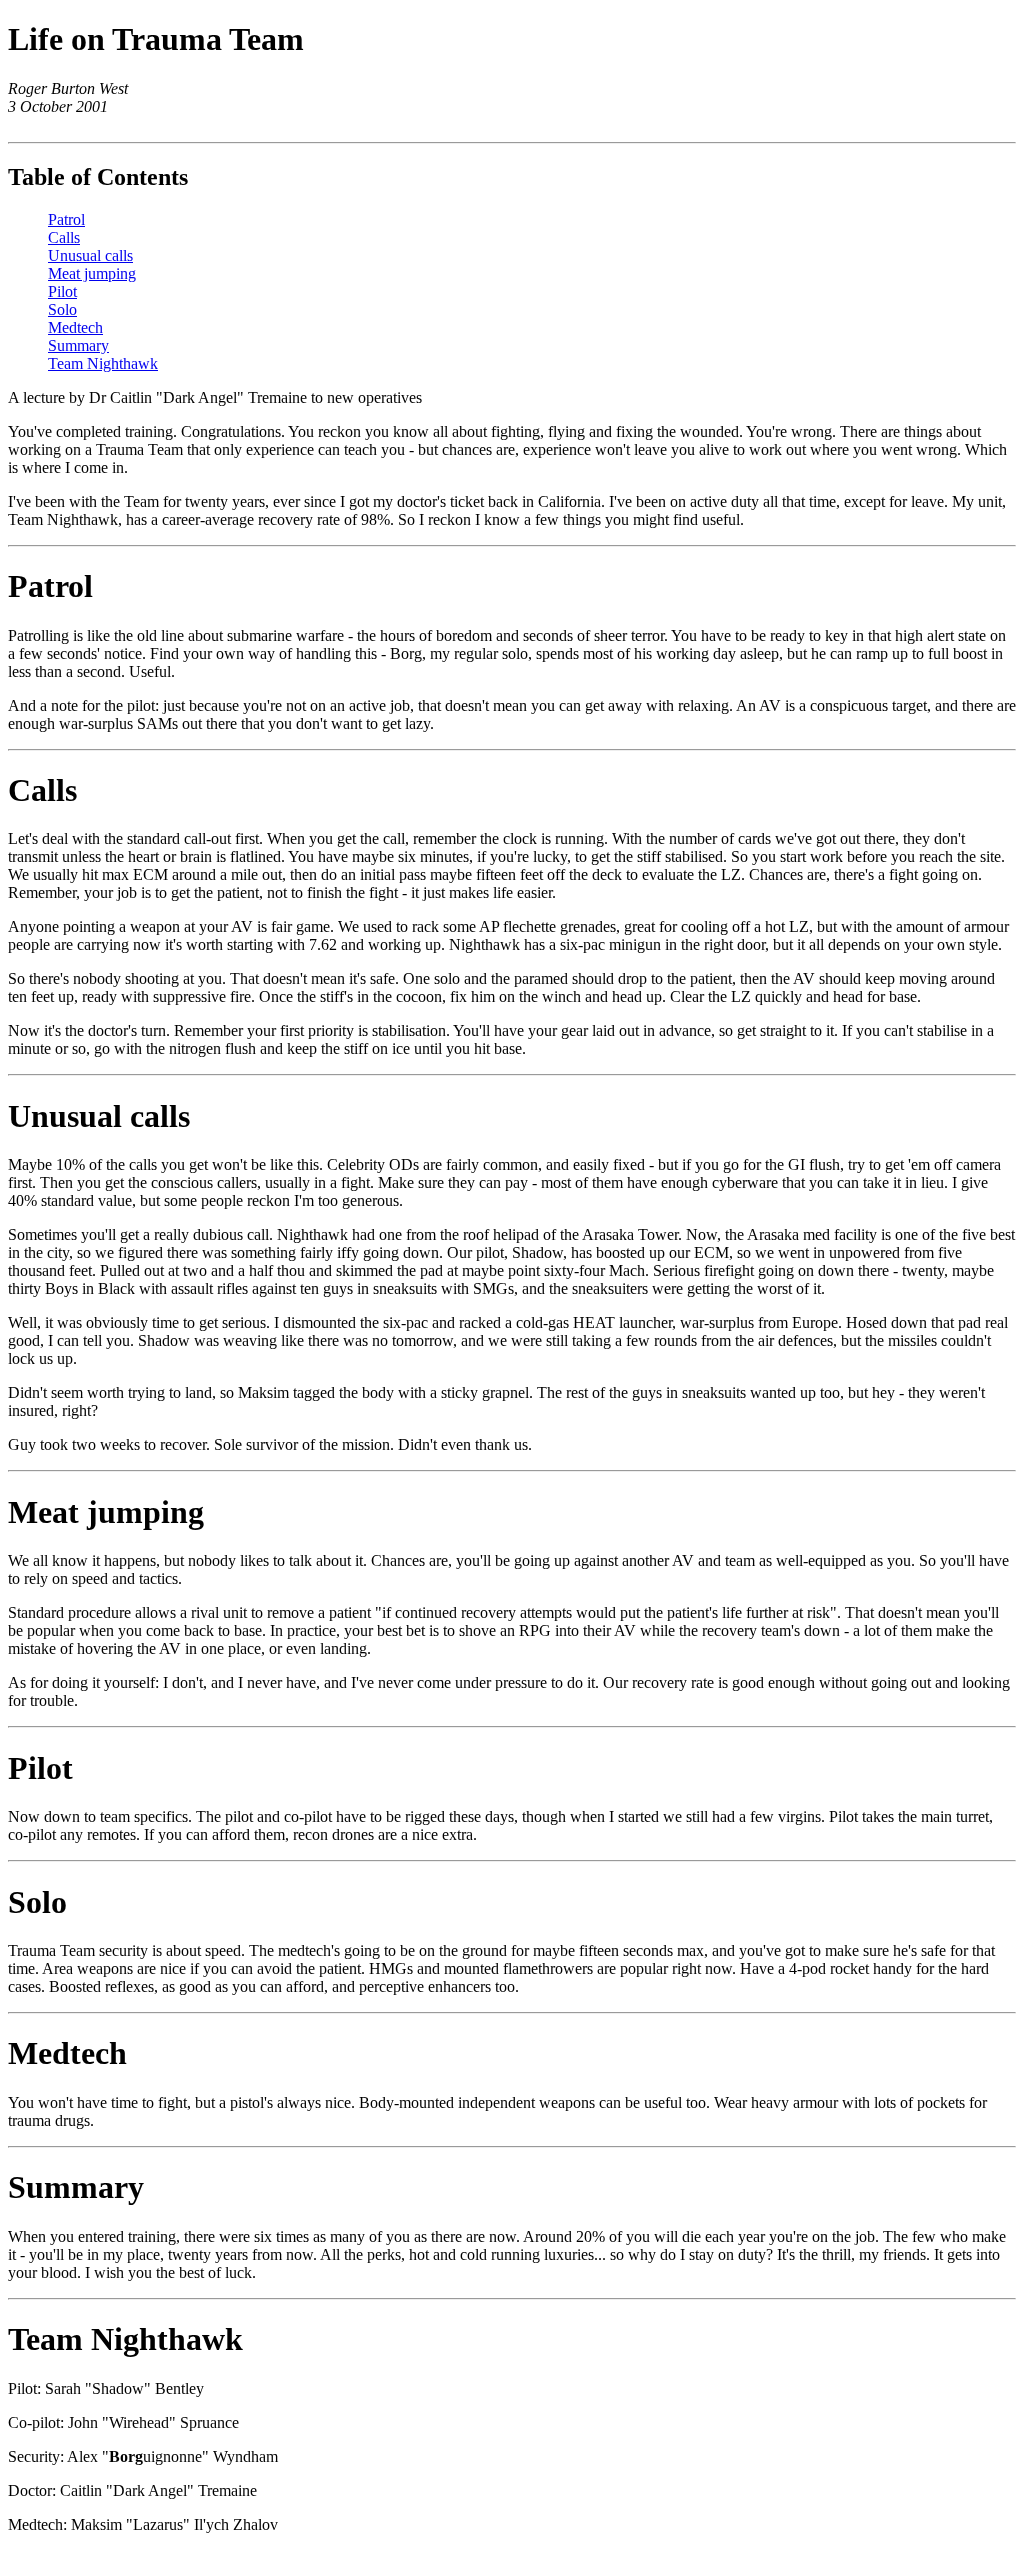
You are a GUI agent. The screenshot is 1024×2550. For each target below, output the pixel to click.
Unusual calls (90, 255)
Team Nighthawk (103, 363)
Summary (78, 345)
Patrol (66, 219)
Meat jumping (92, 273)
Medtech (75, 327)
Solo (62, 309)
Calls (64, 237)
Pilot (62, 291)
